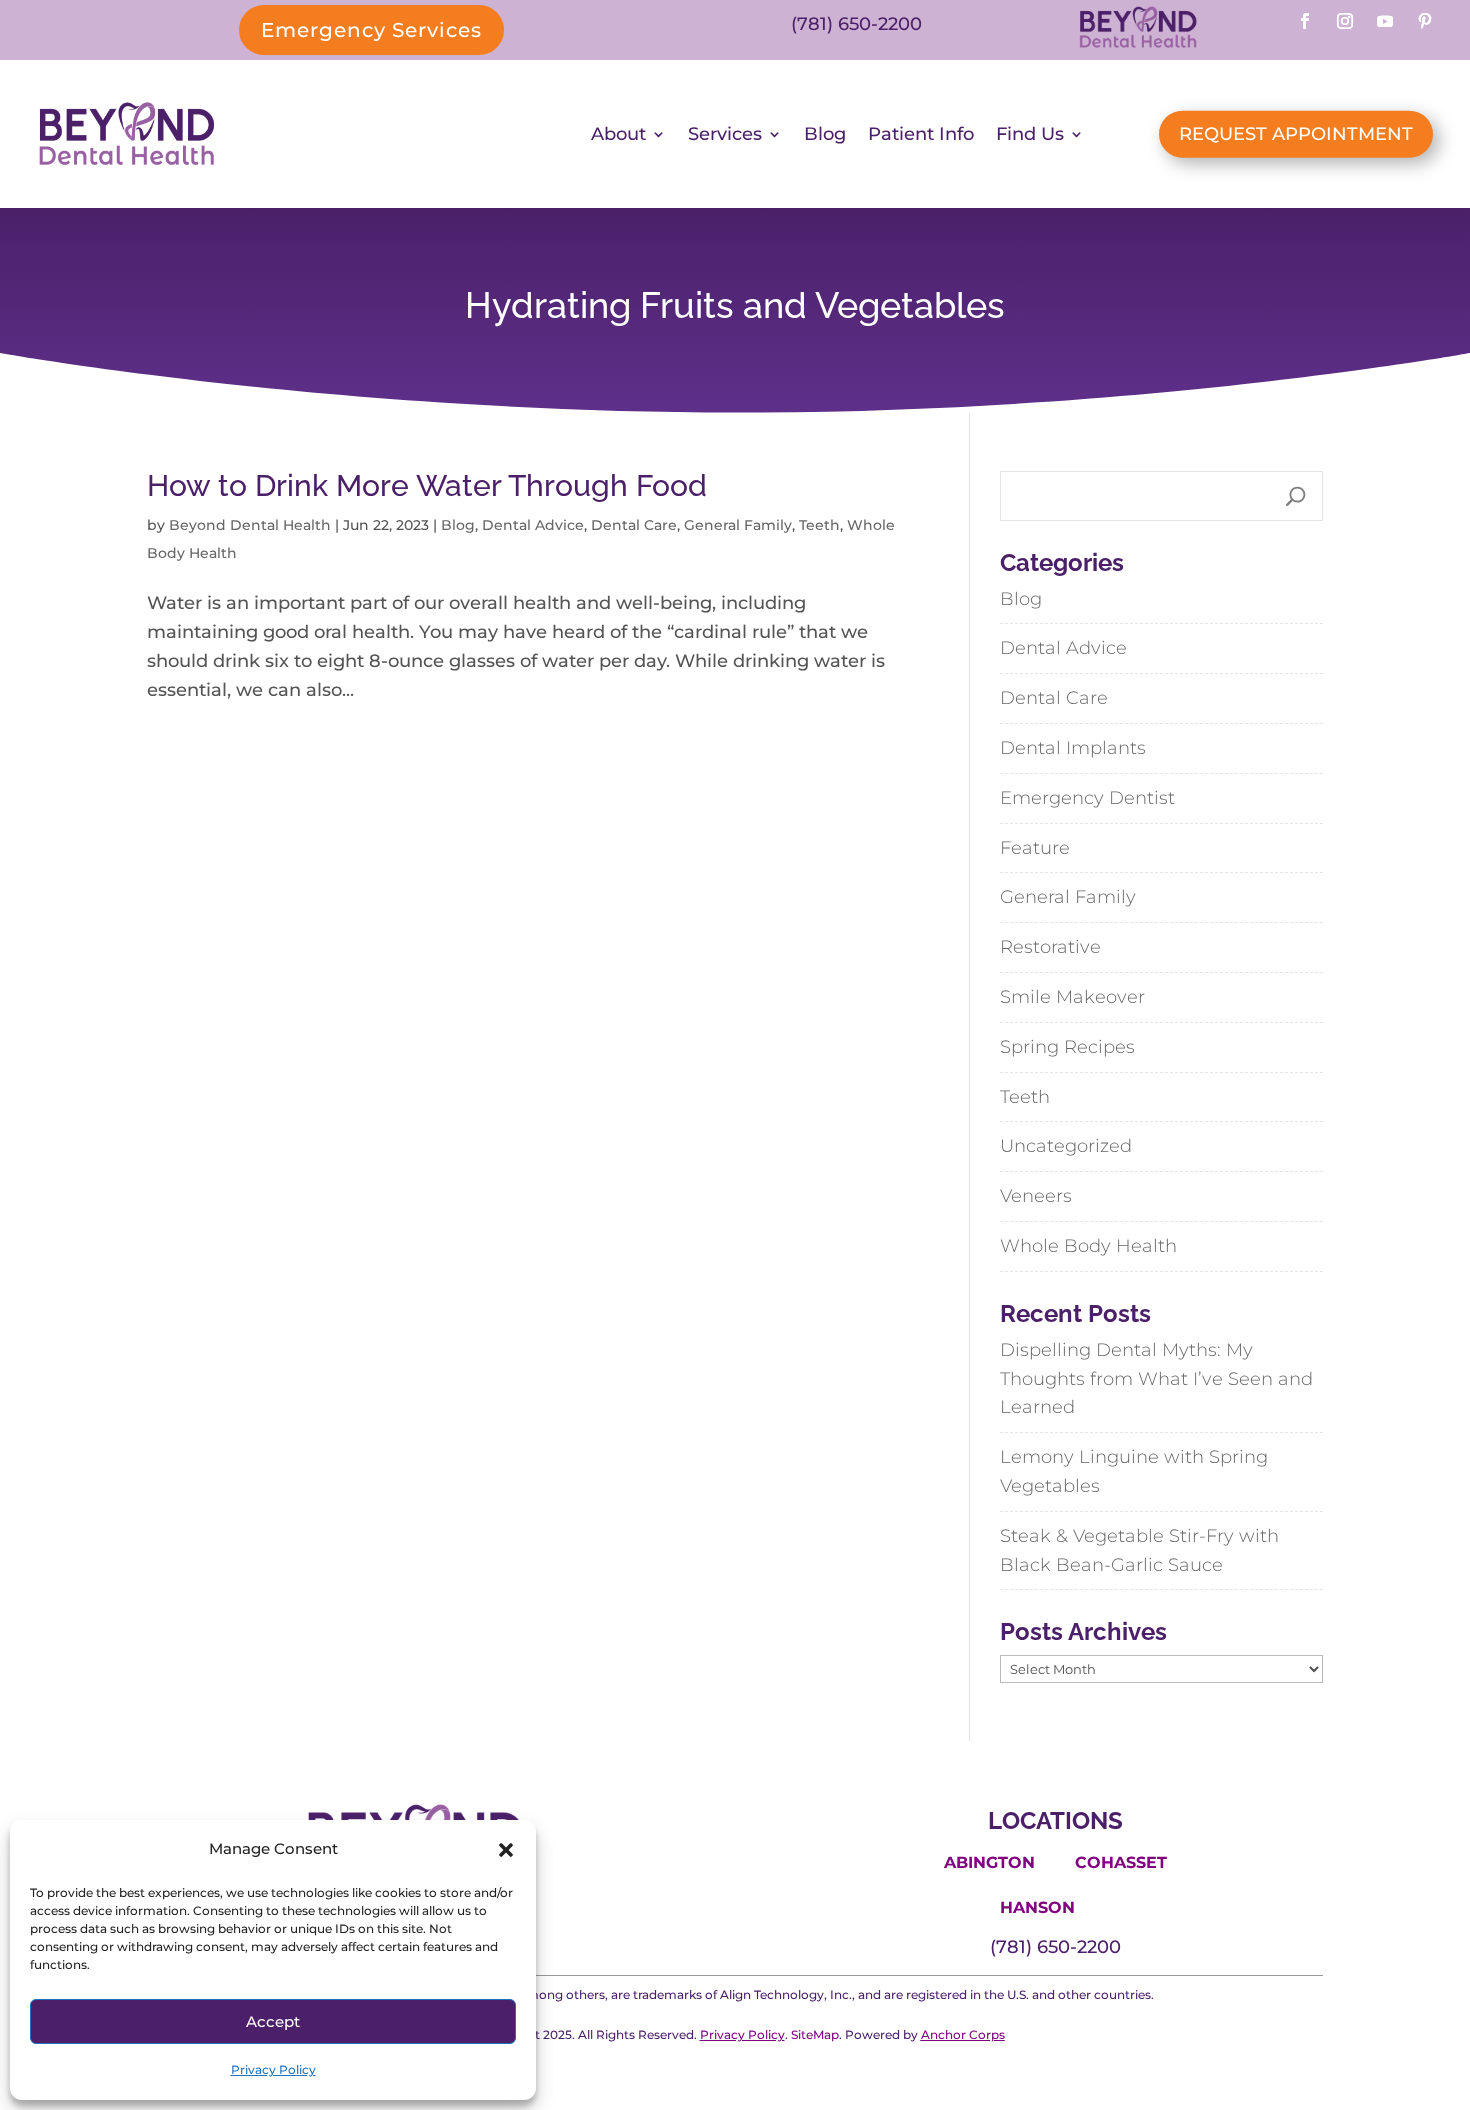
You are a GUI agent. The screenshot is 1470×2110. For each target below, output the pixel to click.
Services (725, 134)
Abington (989, 1862)
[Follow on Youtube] (1385, 21)
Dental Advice (533, 525)
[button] (506, 1850)
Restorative (1050, 947)
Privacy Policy (273, 2069)
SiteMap (815, 2034)
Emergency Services (371, 30)
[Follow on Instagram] (1345, 21)
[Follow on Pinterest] (1425, 21)
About (618, 134)
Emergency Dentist (1087, 798)
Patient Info (921, 134)
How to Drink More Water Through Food (427, 485)
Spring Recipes (1067, 1047)
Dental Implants (1073, 748)
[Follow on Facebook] (1305, 21)
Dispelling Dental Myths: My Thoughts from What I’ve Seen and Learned (1156, 1379)
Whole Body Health (1088, 1246)
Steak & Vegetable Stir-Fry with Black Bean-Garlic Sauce (1139, 1550)
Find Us (1030, 134)
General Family (738, 525)
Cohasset (1121, 1862)
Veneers (1036, 1196)
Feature (1035, 848)
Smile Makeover (1072, 997)
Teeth (819, 525)
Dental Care (634, 525)
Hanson (1037, 1907)
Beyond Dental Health (250, 525)
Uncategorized (1066, 1146)
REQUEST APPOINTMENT (1296, 134)
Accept (273, 2021)
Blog (825, 134)
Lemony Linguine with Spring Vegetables (1134, 1471)
